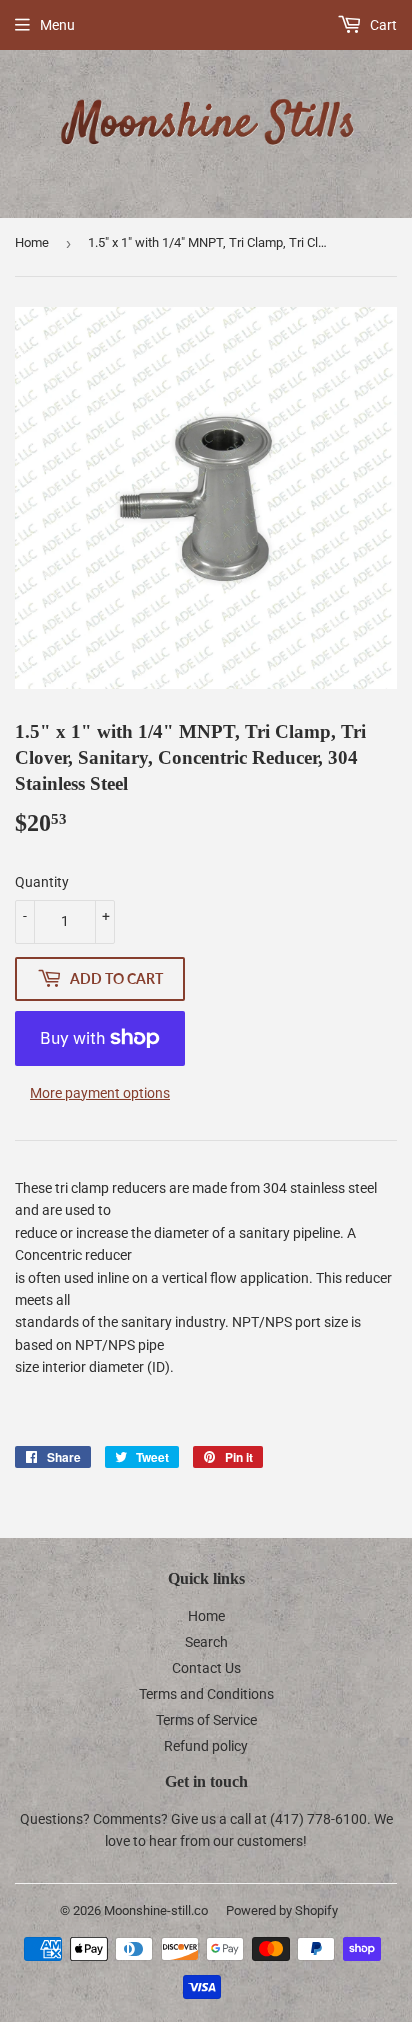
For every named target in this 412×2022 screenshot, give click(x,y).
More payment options (100, 1093)
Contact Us (206, 1668)
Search (206, 1642)
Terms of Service (206, 1720)
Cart (382, 25)
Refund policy (206, 1746)
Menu (57, 25)
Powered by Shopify (282, 1910)
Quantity (42, 882)
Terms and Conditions (206, 1694)
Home (32, 242)
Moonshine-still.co (156, 1910)
